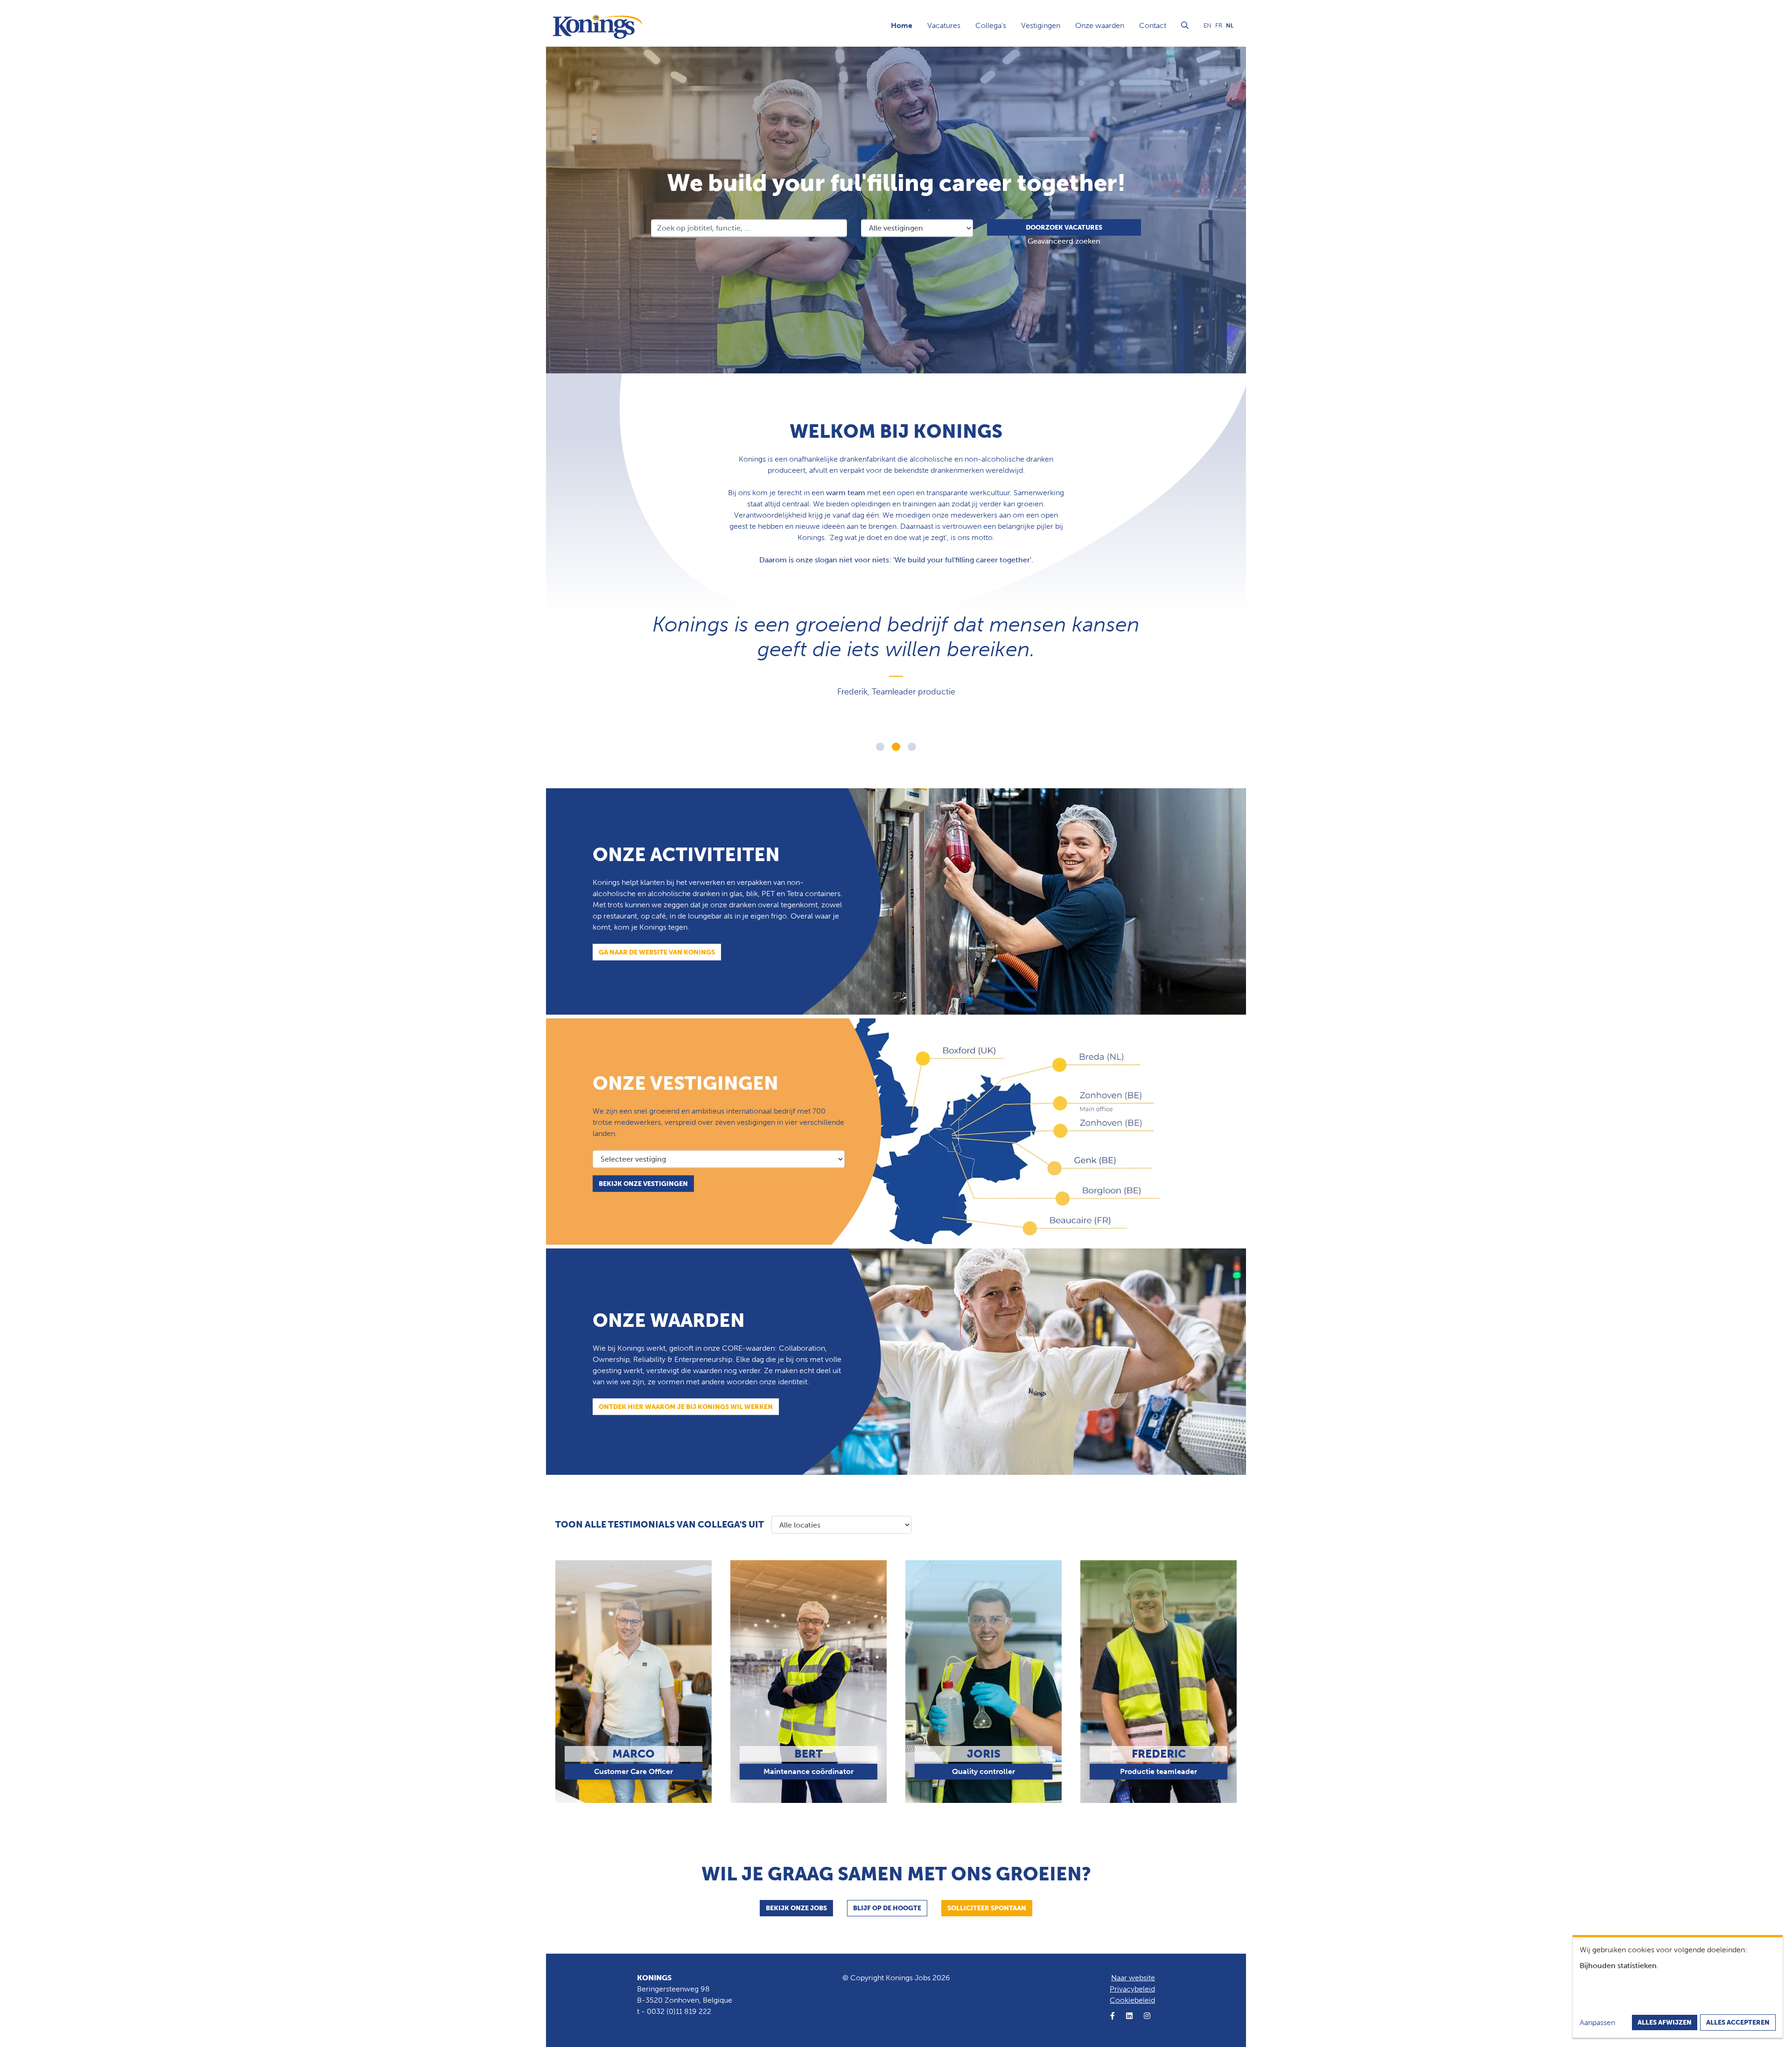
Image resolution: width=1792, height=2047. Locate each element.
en (1207, 25)
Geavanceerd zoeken (1064, 241)
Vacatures (944, 25)
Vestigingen (1041, 25)
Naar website (1133, 1978)
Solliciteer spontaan (987, 1908)
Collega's (991, 25)
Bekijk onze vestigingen (643, 1183)
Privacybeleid (1132, 1989)
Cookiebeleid (1132, 2000)
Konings (654, 1978)
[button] (880, 747)
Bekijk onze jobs (796, 1908)
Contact (1153, 25)
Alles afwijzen (1665, 2022)
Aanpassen (1597, 2022)
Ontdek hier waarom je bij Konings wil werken (686, 1406)
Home (902, 25)
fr (1219, 25)
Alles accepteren (1738, 2022)
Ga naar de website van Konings (657, 952)
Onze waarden (1100, 25)
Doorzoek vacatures (1064, 227)
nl (1230, 25)
